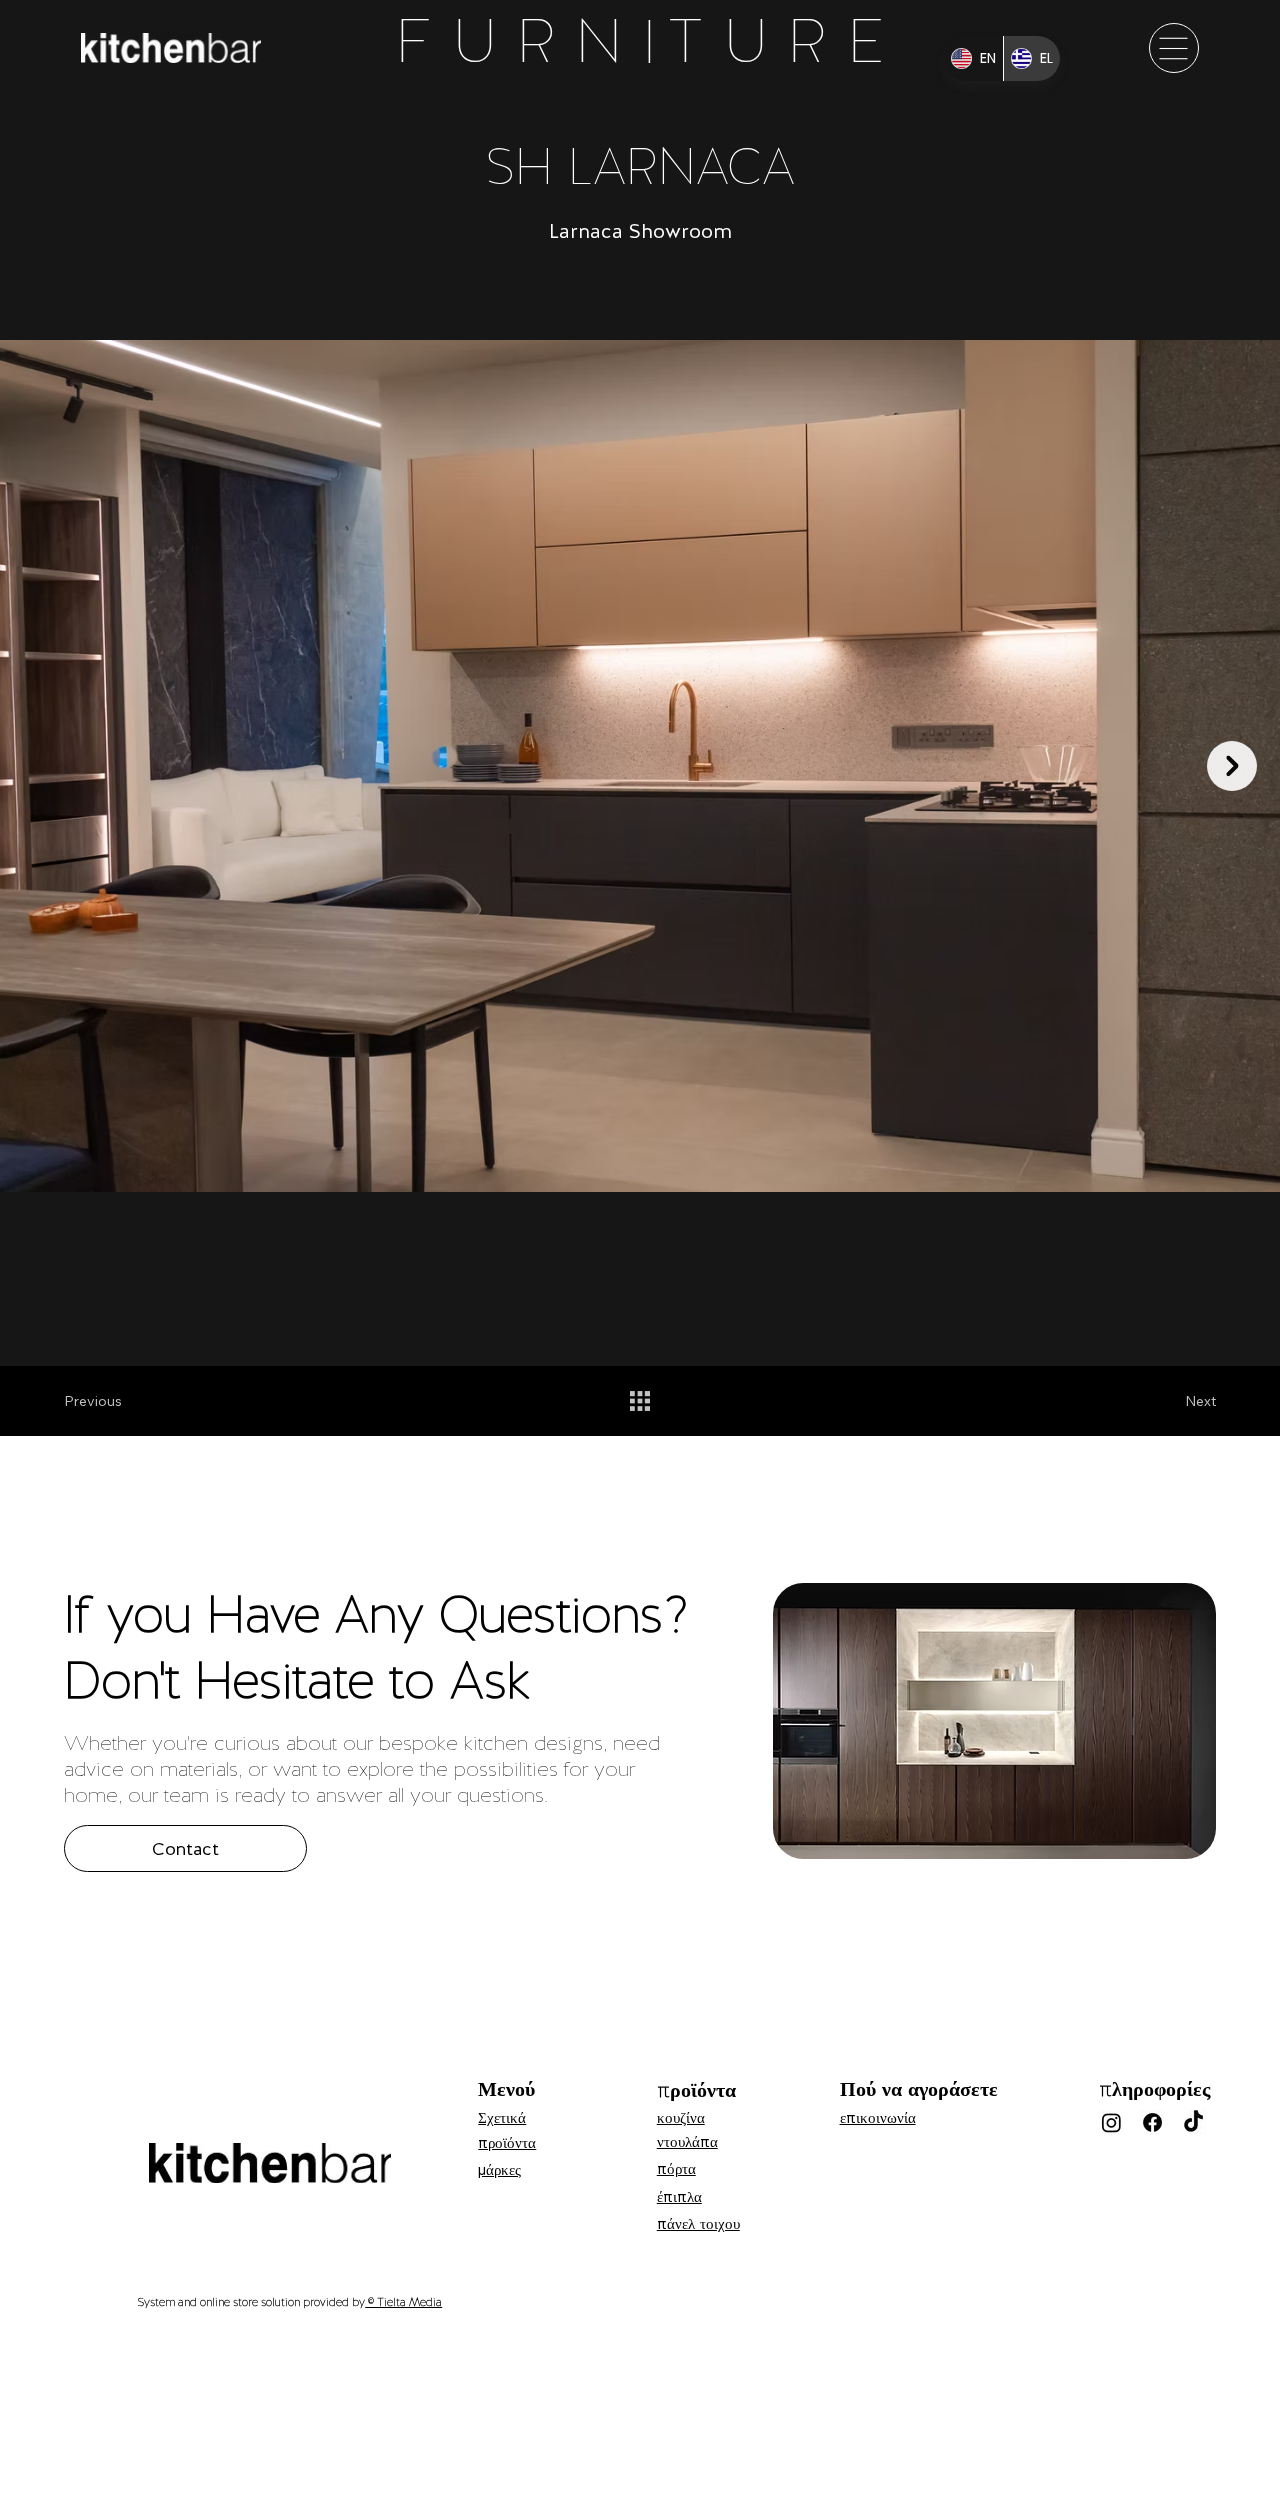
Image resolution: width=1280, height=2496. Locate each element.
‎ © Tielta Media (403, 2302)
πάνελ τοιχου (698, 2224)
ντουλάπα (687, 2142)
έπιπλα (679, 2197)
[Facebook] (1152, 2122)
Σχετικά (502, 2118)
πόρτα (676, 2169)
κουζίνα (681, 2118)
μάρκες (499, 2170)
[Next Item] (1232, 766)
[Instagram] (1111, 2122)
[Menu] (1174, 48)
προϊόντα (507, 2143)
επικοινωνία (878, 2118)
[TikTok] (1193, 2122)
